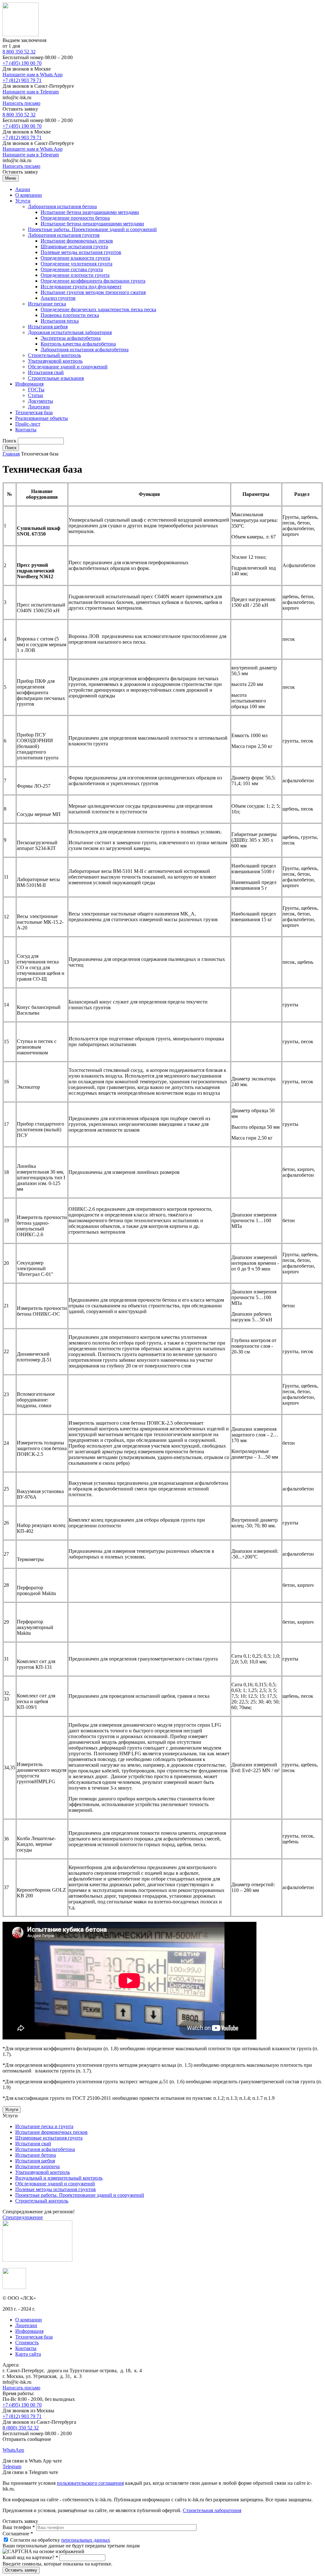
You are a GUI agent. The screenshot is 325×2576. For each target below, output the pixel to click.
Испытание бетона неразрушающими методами (92, 224)
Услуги (23, 201)
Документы (40, 401)
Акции (23, 189)
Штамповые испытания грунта (74, 247)
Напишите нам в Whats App (33, 75)
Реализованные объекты (42, 418)
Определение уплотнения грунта (76, 264)
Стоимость (27, 2343)
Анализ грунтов (58, 298)
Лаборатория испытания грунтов (64, 235)
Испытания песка (60, 321)
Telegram (12, 2466)
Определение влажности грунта (75, 258)
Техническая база (34, 412)
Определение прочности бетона (75, 218)
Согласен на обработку (60, 2540)
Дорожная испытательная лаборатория (70, 332)
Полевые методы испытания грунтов (81, 252)
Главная (11, 454)
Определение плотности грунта (75, 275)
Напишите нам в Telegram (31, 92)
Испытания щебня (48, 327)
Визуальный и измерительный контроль (59, 2178)
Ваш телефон (19, 2527)
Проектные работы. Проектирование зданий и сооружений (92, 229)
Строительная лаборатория (212, 2510)
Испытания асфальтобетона (45, 2149)
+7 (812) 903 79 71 (22, 80)
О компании (29, 195)
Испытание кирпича (37, 2166)
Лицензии (39, 407)
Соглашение (18, 2534)
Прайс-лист (28, 424)
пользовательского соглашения (90, 2483)
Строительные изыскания (56, 378)
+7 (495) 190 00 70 (22, 63)
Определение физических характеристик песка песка (98, 309)
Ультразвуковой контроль (55, 361)
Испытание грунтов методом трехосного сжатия (93, 292)
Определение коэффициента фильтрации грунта (93, 281)
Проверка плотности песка (70, 315)
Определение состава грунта (72, 269)
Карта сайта (28, 2354)
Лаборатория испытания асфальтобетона (85, 349)
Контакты (26, 430)
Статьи (36, 395)
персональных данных (86, 2540)
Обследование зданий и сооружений (68, 367)
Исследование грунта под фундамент (81, 287)
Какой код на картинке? (30, 2557)
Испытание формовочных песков (77, 241)
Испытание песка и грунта (44, 2126)
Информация (29, 384)
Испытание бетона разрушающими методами (90, 212)
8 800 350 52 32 (19, 52)
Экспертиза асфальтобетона (71, 338)
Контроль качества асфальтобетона (78, 344)
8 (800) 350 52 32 (21, 2428)
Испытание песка (47, 304)
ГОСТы (36, 390)
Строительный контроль (54, 355)
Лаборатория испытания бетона (62, 206)
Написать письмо (21, 103)
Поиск (10, 441)
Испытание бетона (36, 2155)
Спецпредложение (23, 2217)
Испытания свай (46, 372)
